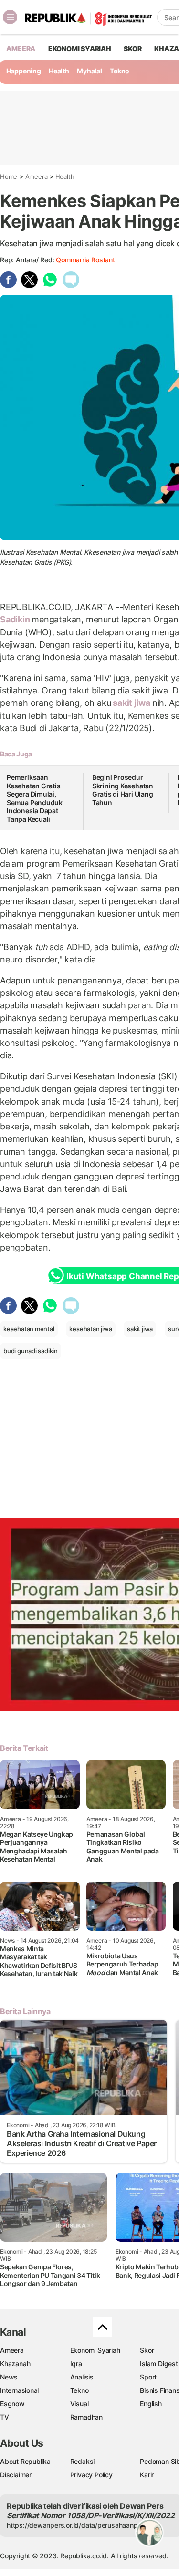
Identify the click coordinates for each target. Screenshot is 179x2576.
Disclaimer (16, 2475)
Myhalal (89, 71)
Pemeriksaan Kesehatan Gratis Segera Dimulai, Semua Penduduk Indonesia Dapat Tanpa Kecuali (35, 798)
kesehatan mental (29, 1329)
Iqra (76, 2364)
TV (5, 2417)
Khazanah (15, 2364)
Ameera (37, 176)
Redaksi (83, 2461)
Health (59, 71)
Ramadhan (86, 2417)
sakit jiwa (131, 703)
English (151, 2404)
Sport (148, 2377)
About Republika (25, 2461)
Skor (147, 2350)
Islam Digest (159, 2364)
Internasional (19, 2390)
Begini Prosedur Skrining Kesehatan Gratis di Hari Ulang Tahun (123, 790)
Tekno (120, 71)
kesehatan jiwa (90, 1329)
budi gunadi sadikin (31, 1351)
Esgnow (12, 2404)
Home (9, 176)
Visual (79, 2404)
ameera (21, 48)
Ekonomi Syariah (80, 48)
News (9, 2377)
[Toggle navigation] (10, 17)
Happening (24, 71)
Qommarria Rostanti (86, 260)
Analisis (82, 2377)
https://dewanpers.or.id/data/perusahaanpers (77, 2525)
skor (132, 48)
